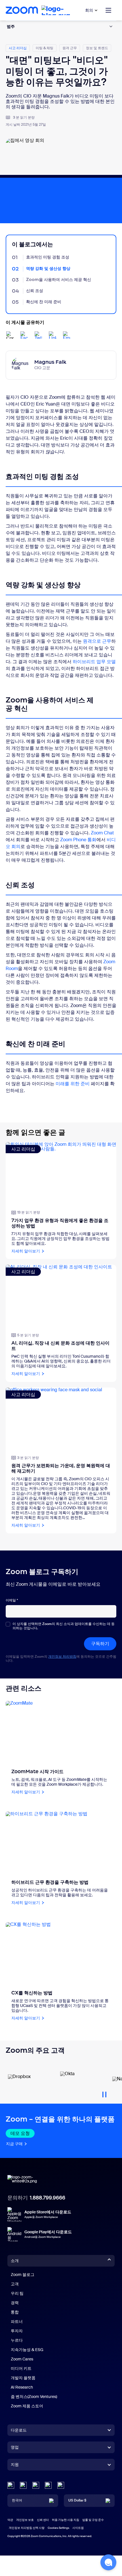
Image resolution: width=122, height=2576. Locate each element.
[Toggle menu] (108, 10)
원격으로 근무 (97, 641)
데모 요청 (20, 2133)
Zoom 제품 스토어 (27, 2406)
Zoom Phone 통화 (78, 840)
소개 (15, 2261)
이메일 (12, 1600)
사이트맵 (78, 2528)
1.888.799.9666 (48, 2198)
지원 (15, 2466)
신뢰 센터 (43, 2520)
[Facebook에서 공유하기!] (24, 335)
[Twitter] (23, 2485)
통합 (15, 2312)
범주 (11, 26)
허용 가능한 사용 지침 (66, 2520)
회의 (89, 10)
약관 (10, 2520)
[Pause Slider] (104, 2092)
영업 (15, 2447)
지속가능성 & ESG (27, 2350)
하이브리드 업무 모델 (94, 662)
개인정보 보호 (25, 2520)
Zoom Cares (22, 2359)
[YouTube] (36, 2485)
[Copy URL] (10, 335)
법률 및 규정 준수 (93, 2520)
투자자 (17, 2331)
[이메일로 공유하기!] (67, 335)
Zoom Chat (102, 833)
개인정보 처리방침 (62, 1657)
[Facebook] (48, 2485)
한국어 (17, 2500)
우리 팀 (17, 2293)
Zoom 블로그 (23, 2275)
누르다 (17, 2340)
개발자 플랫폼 (23, 2378)
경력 (15, 2303)
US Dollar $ (77, 2500)
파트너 (17, 2321)
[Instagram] (61, 2485)
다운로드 (19, 2430)
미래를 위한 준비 (73, 1084)
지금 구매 (14, 2144)
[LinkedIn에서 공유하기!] (52, 335)
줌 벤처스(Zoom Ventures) (34, 2397)
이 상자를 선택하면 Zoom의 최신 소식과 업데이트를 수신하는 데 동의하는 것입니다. (64, 1626)
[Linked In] (11, 2485)
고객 (15, 2284)
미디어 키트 (21, 2368)
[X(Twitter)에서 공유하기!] (38, 335)
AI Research (22, 2387)
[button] (108, 2562)
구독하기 (100, 1644)
